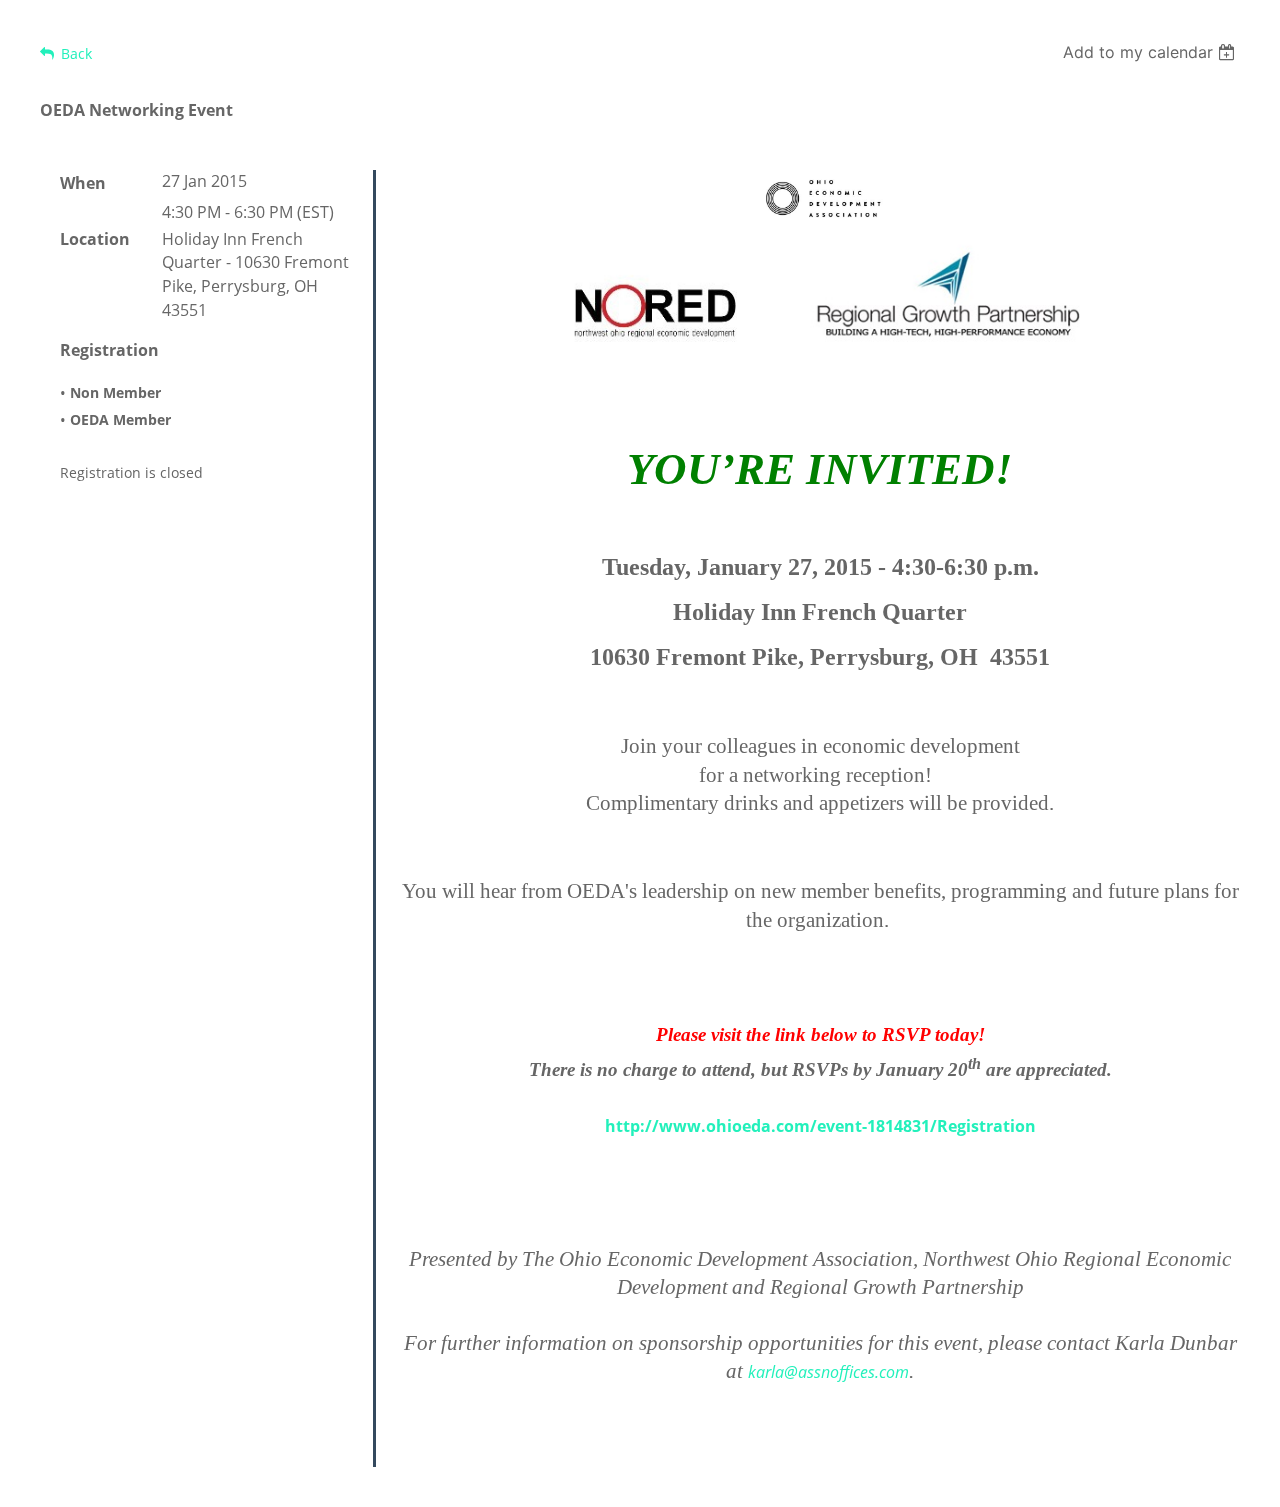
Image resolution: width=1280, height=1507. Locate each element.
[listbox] (1151, 52)
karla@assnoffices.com (828, 1372)
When (83, 183)
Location (95, 239)
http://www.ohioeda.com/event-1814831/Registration (820, 1126)
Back (76, 53)
